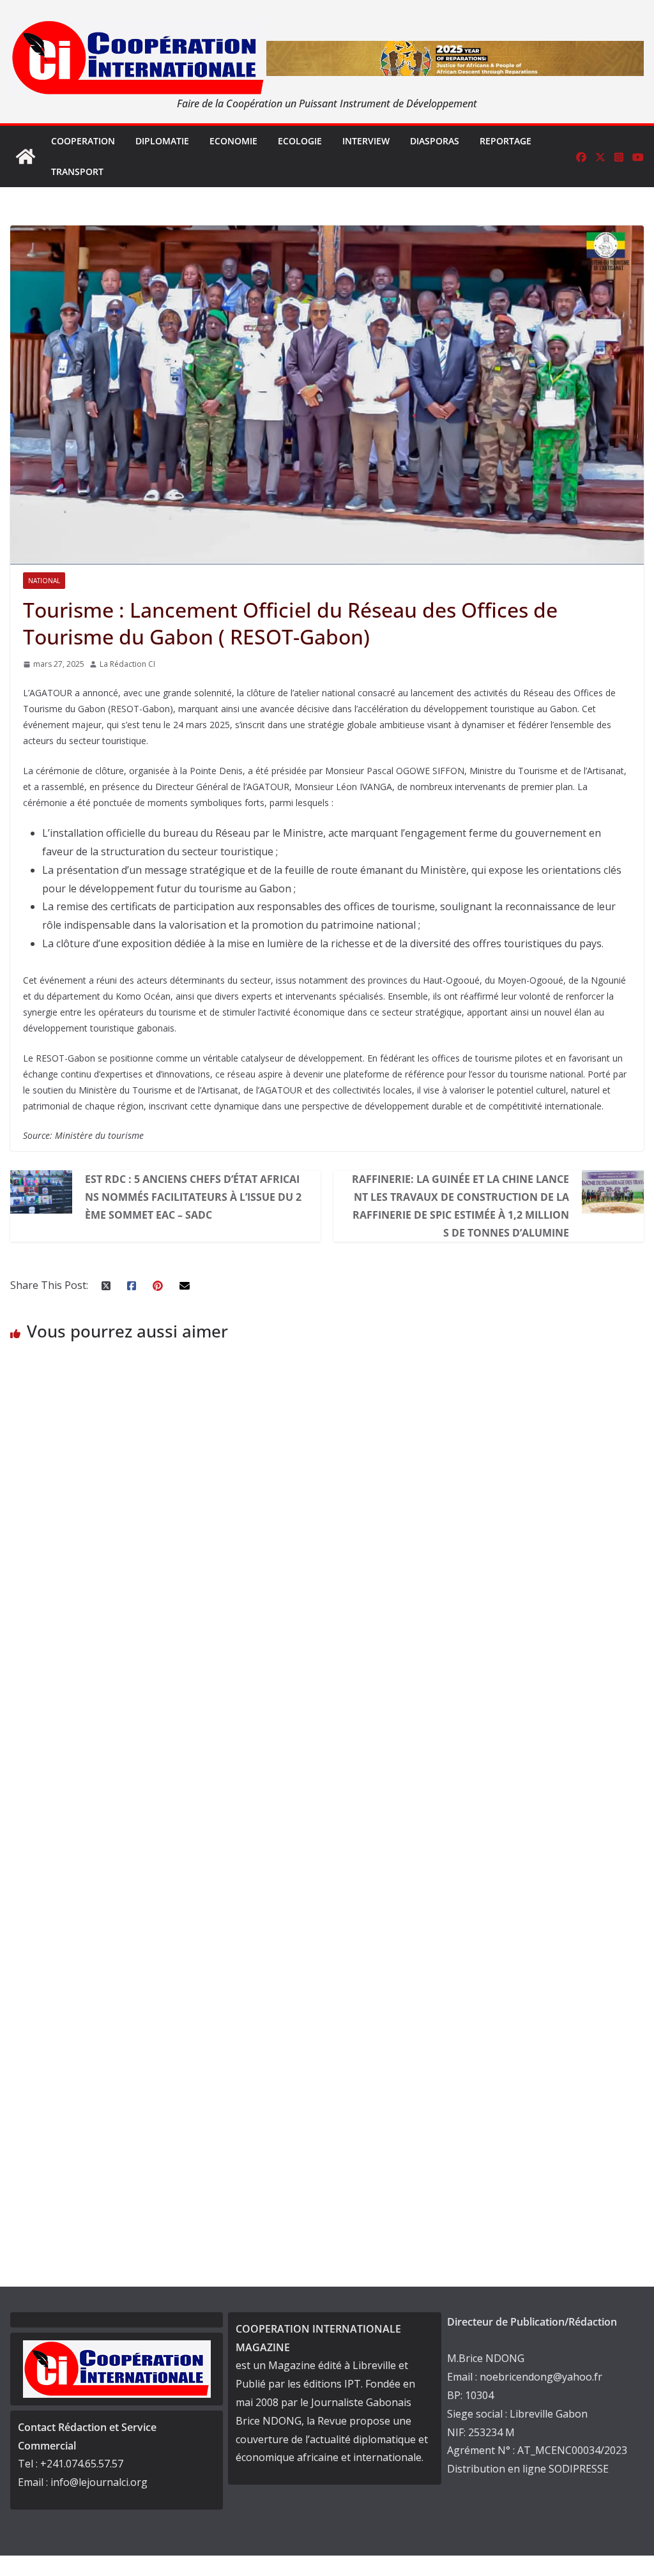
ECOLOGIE (300, 141)
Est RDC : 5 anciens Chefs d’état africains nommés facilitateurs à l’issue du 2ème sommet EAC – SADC (193, 1197)
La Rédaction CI (127, 664)
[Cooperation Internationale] (26, 156)
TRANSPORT (77, 171)
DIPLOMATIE (162, 141)
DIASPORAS (435, 141)
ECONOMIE (233, 141)
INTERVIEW (366, 141)
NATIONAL (44, 581)
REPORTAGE (506, 141)
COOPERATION (83, 141)
